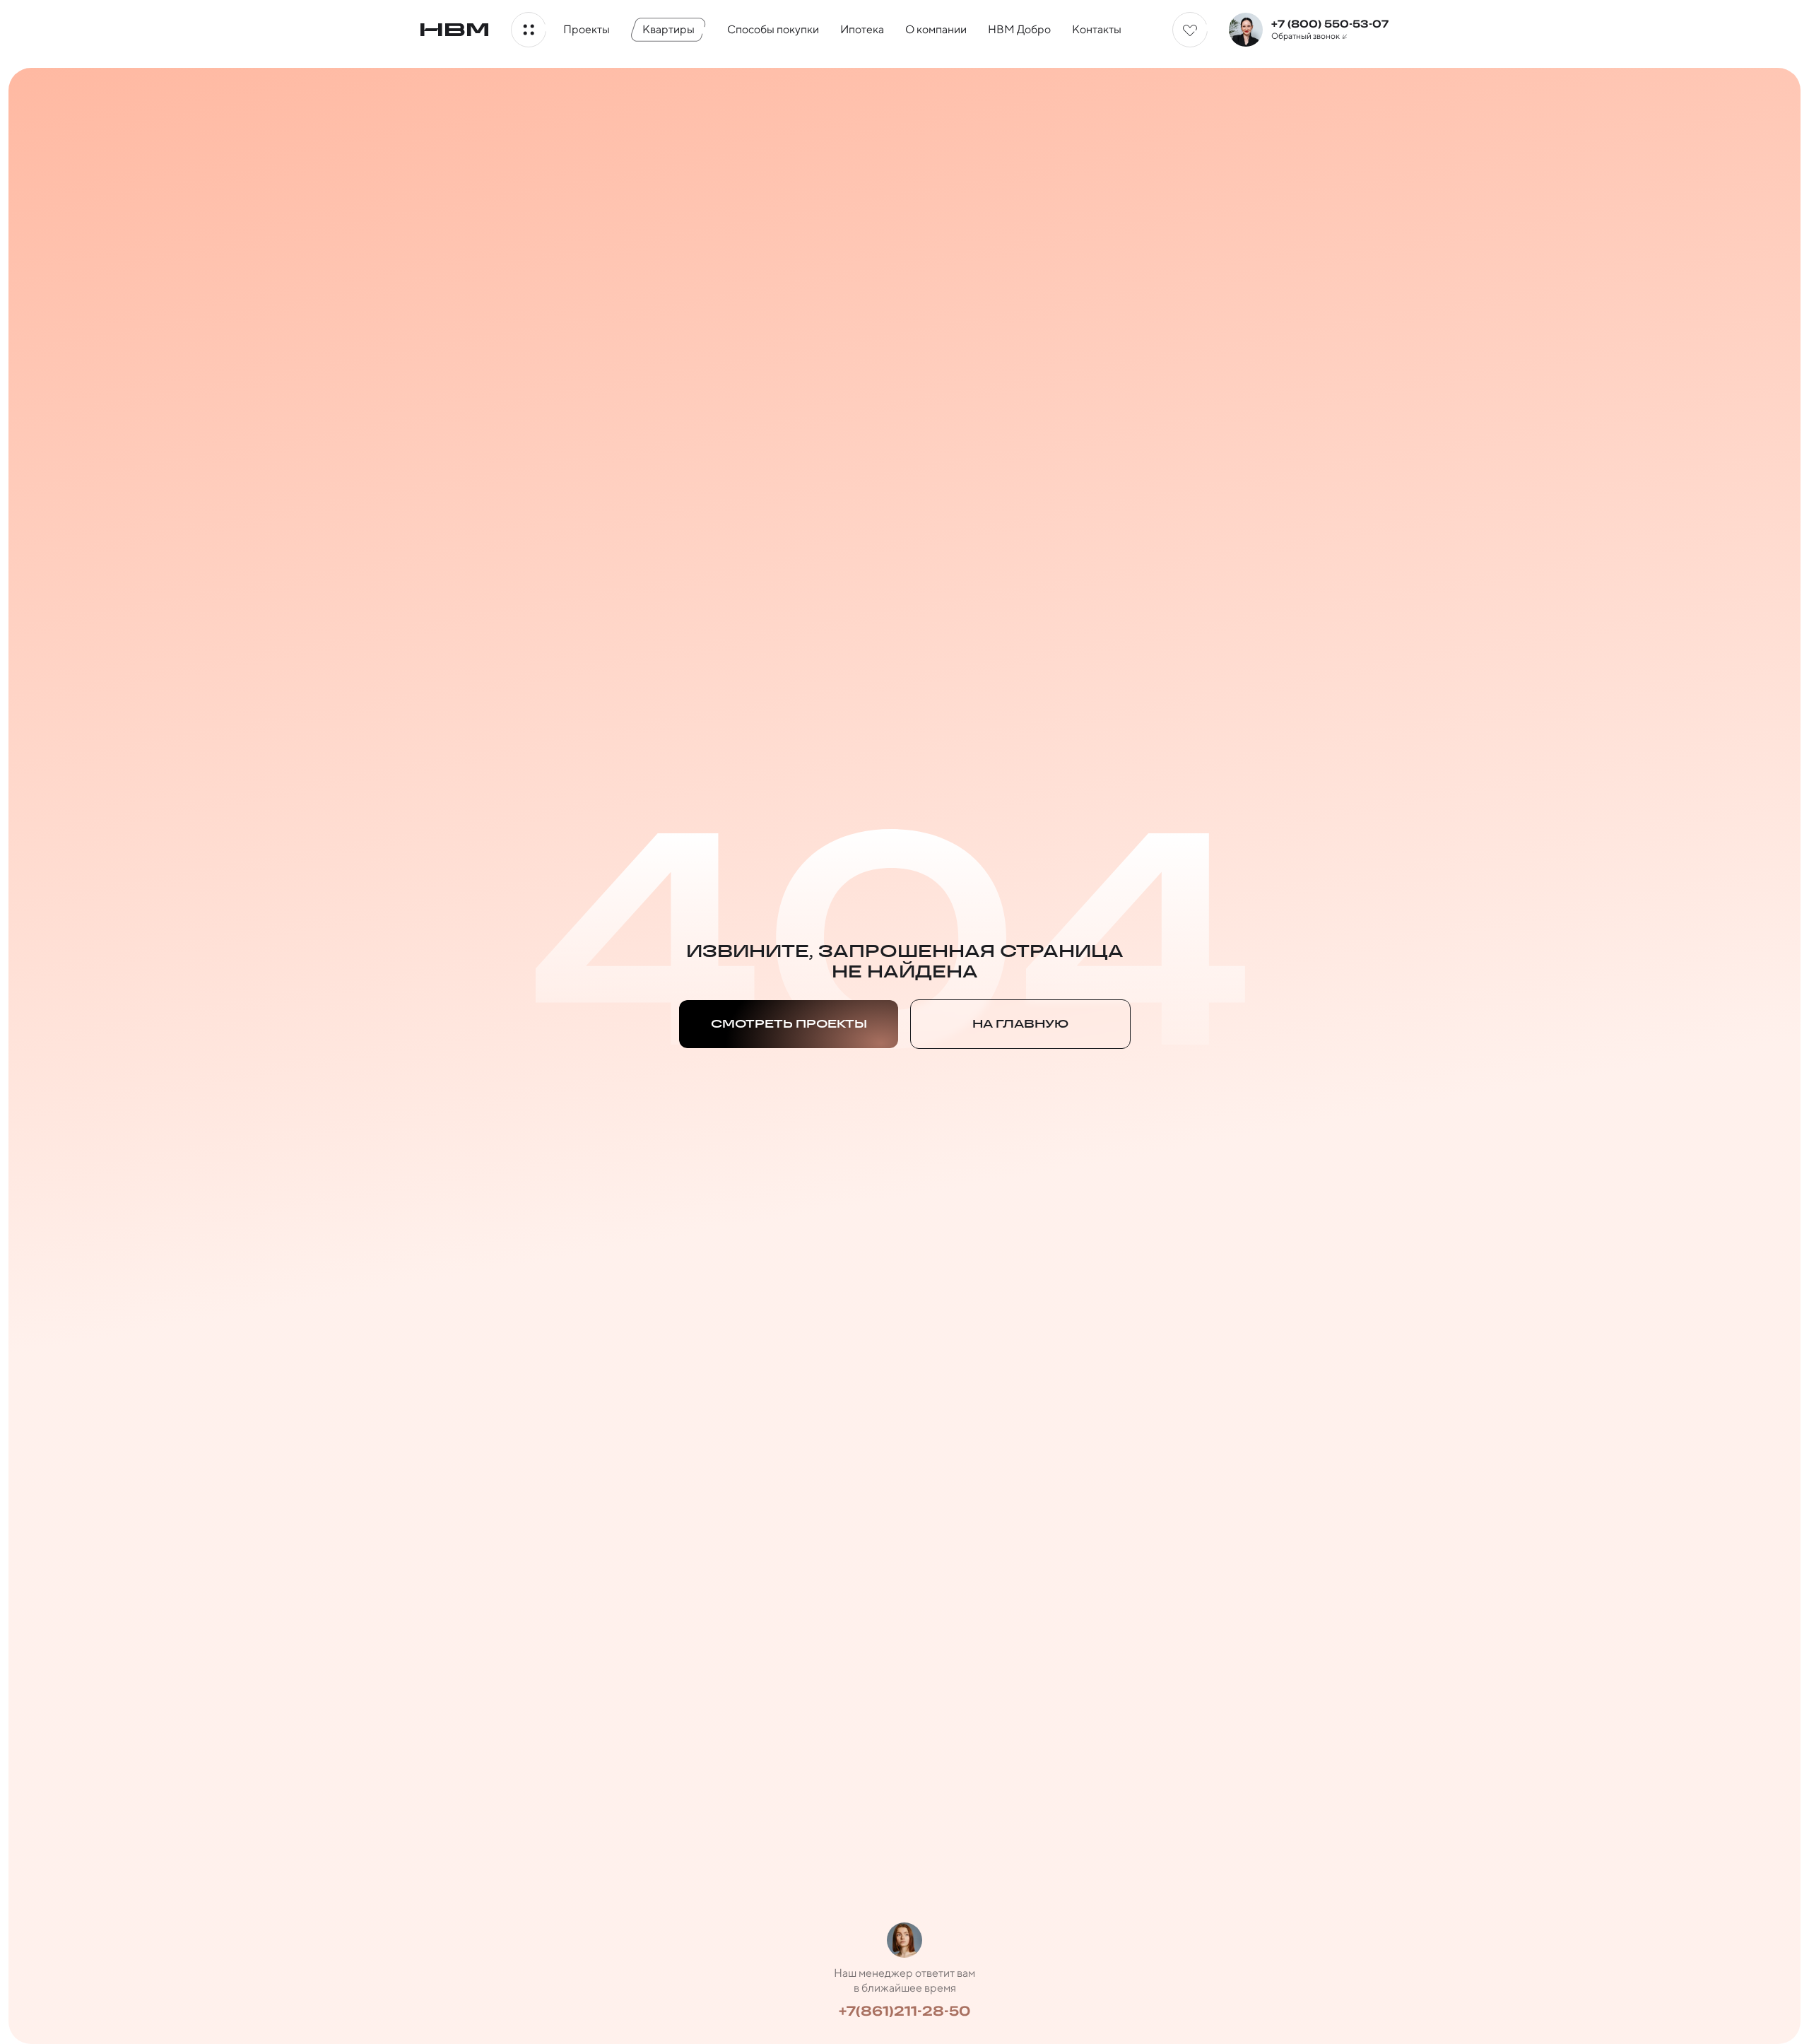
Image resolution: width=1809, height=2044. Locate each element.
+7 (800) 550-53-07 (1330, 24)
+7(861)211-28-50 (904, 2011)
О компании (936, 29)
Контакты (1097, 29)
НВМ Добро (1019, 29)
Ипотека (862, 29)
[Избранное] (1190, 30)
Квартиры (668, 29)
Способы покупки (773, 29)
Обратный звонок (1306, 36)
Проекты (587, 29)
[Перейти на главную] (454, 30)
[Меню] (529, 30)
